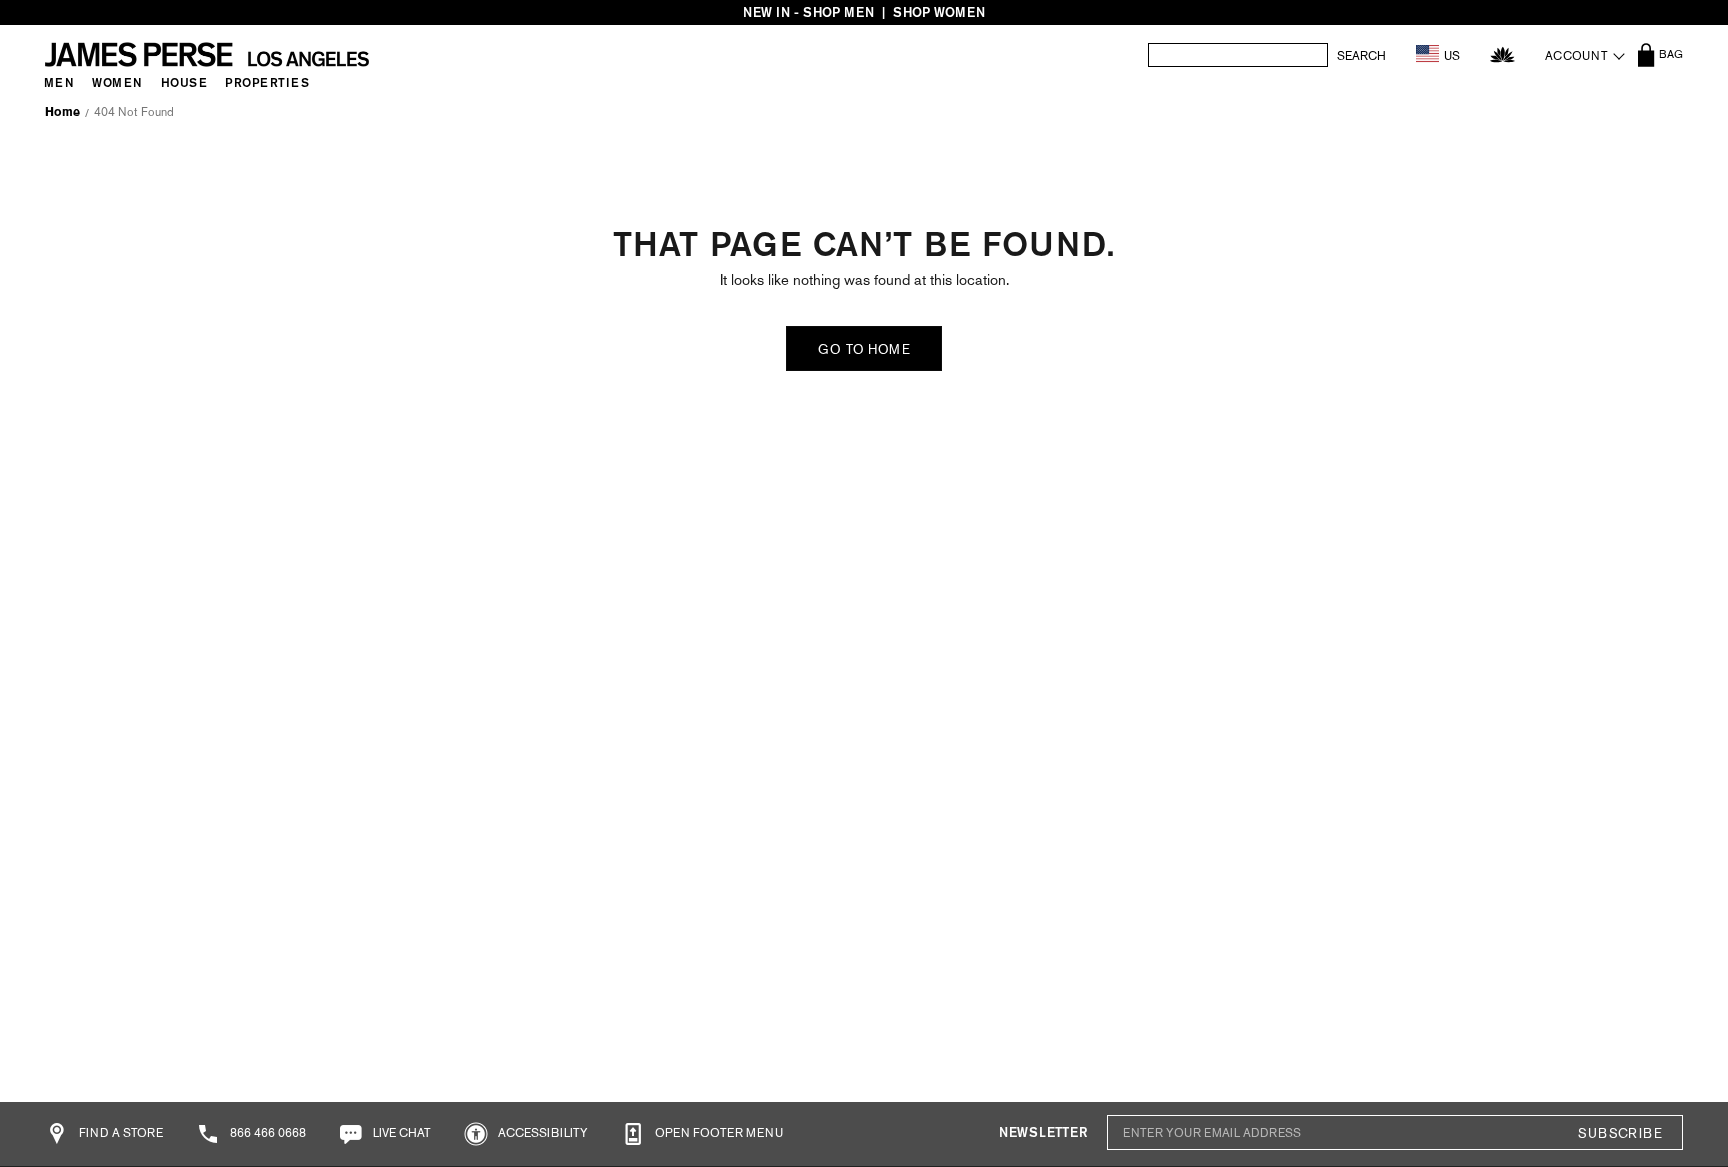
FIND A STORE (119, 1133)
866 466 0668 (266, 1133)
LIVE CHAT (400, 1133)
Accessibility (541, 1133)
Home (62, 112)
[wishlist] (1502, 54)
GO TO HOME (864, 349)
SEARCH (1361, 56)
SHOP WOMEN (939, 12)
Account (1576, 56)
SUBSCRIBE (1620, 1133)
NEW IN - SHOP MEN (808, 12)
